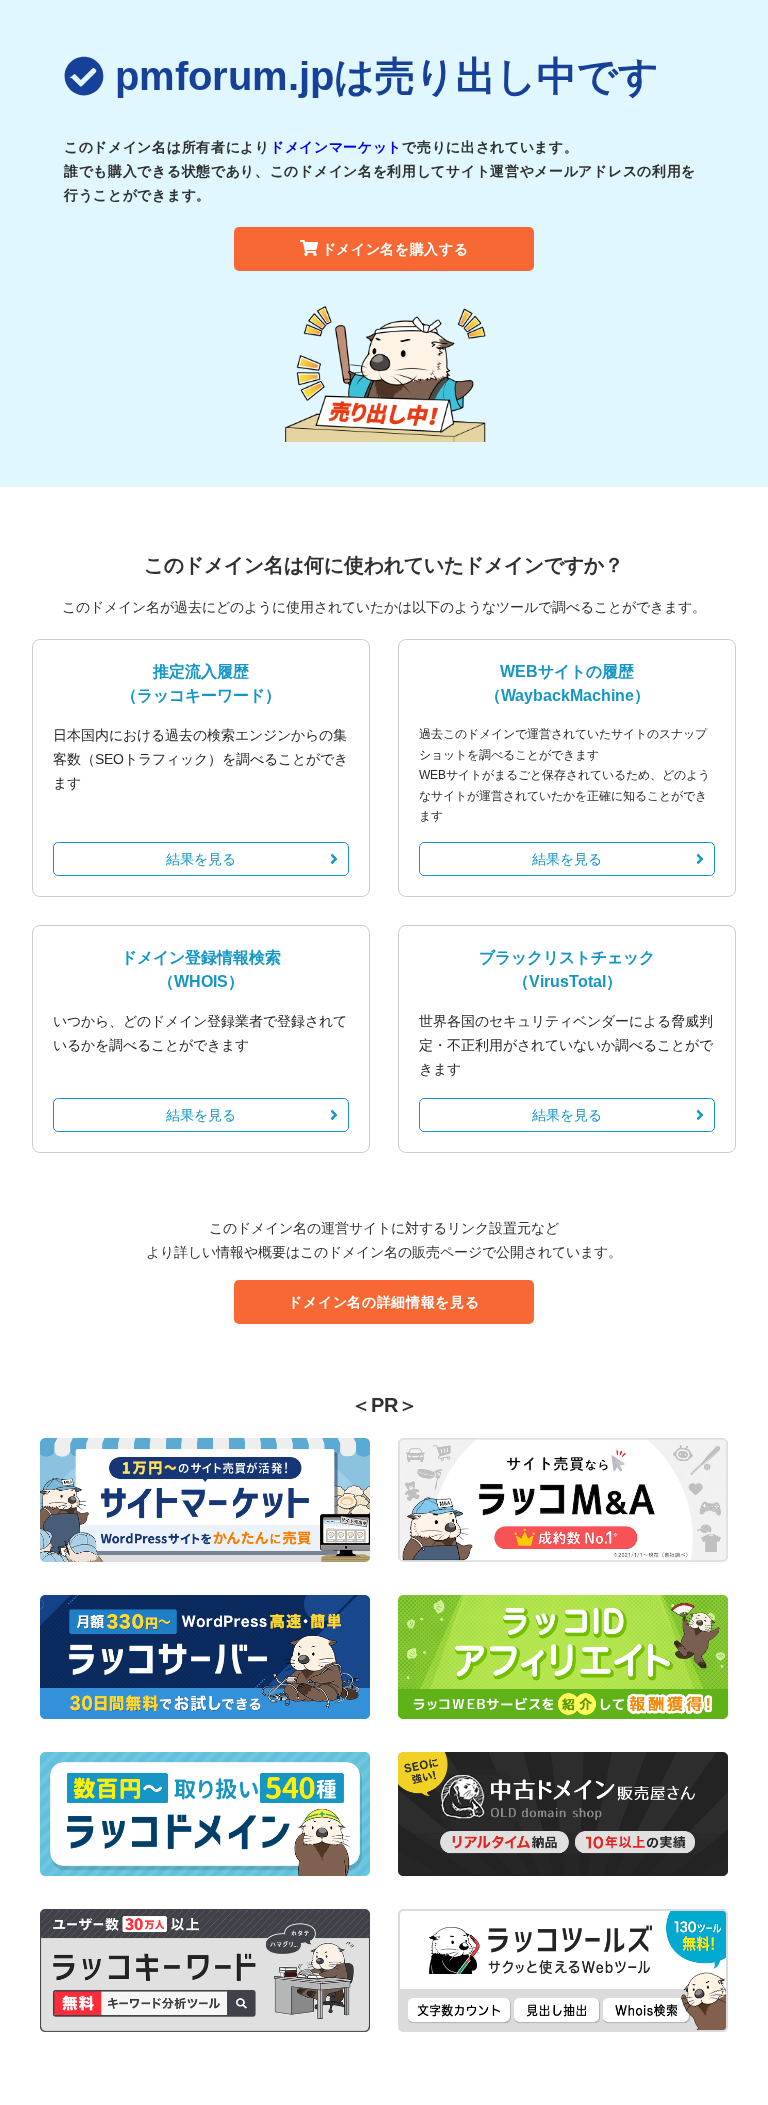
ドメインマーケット (336, 147)
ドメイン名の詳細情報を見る (383, 1302)
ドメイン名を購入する (395, 249)
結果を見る (201, 859)
